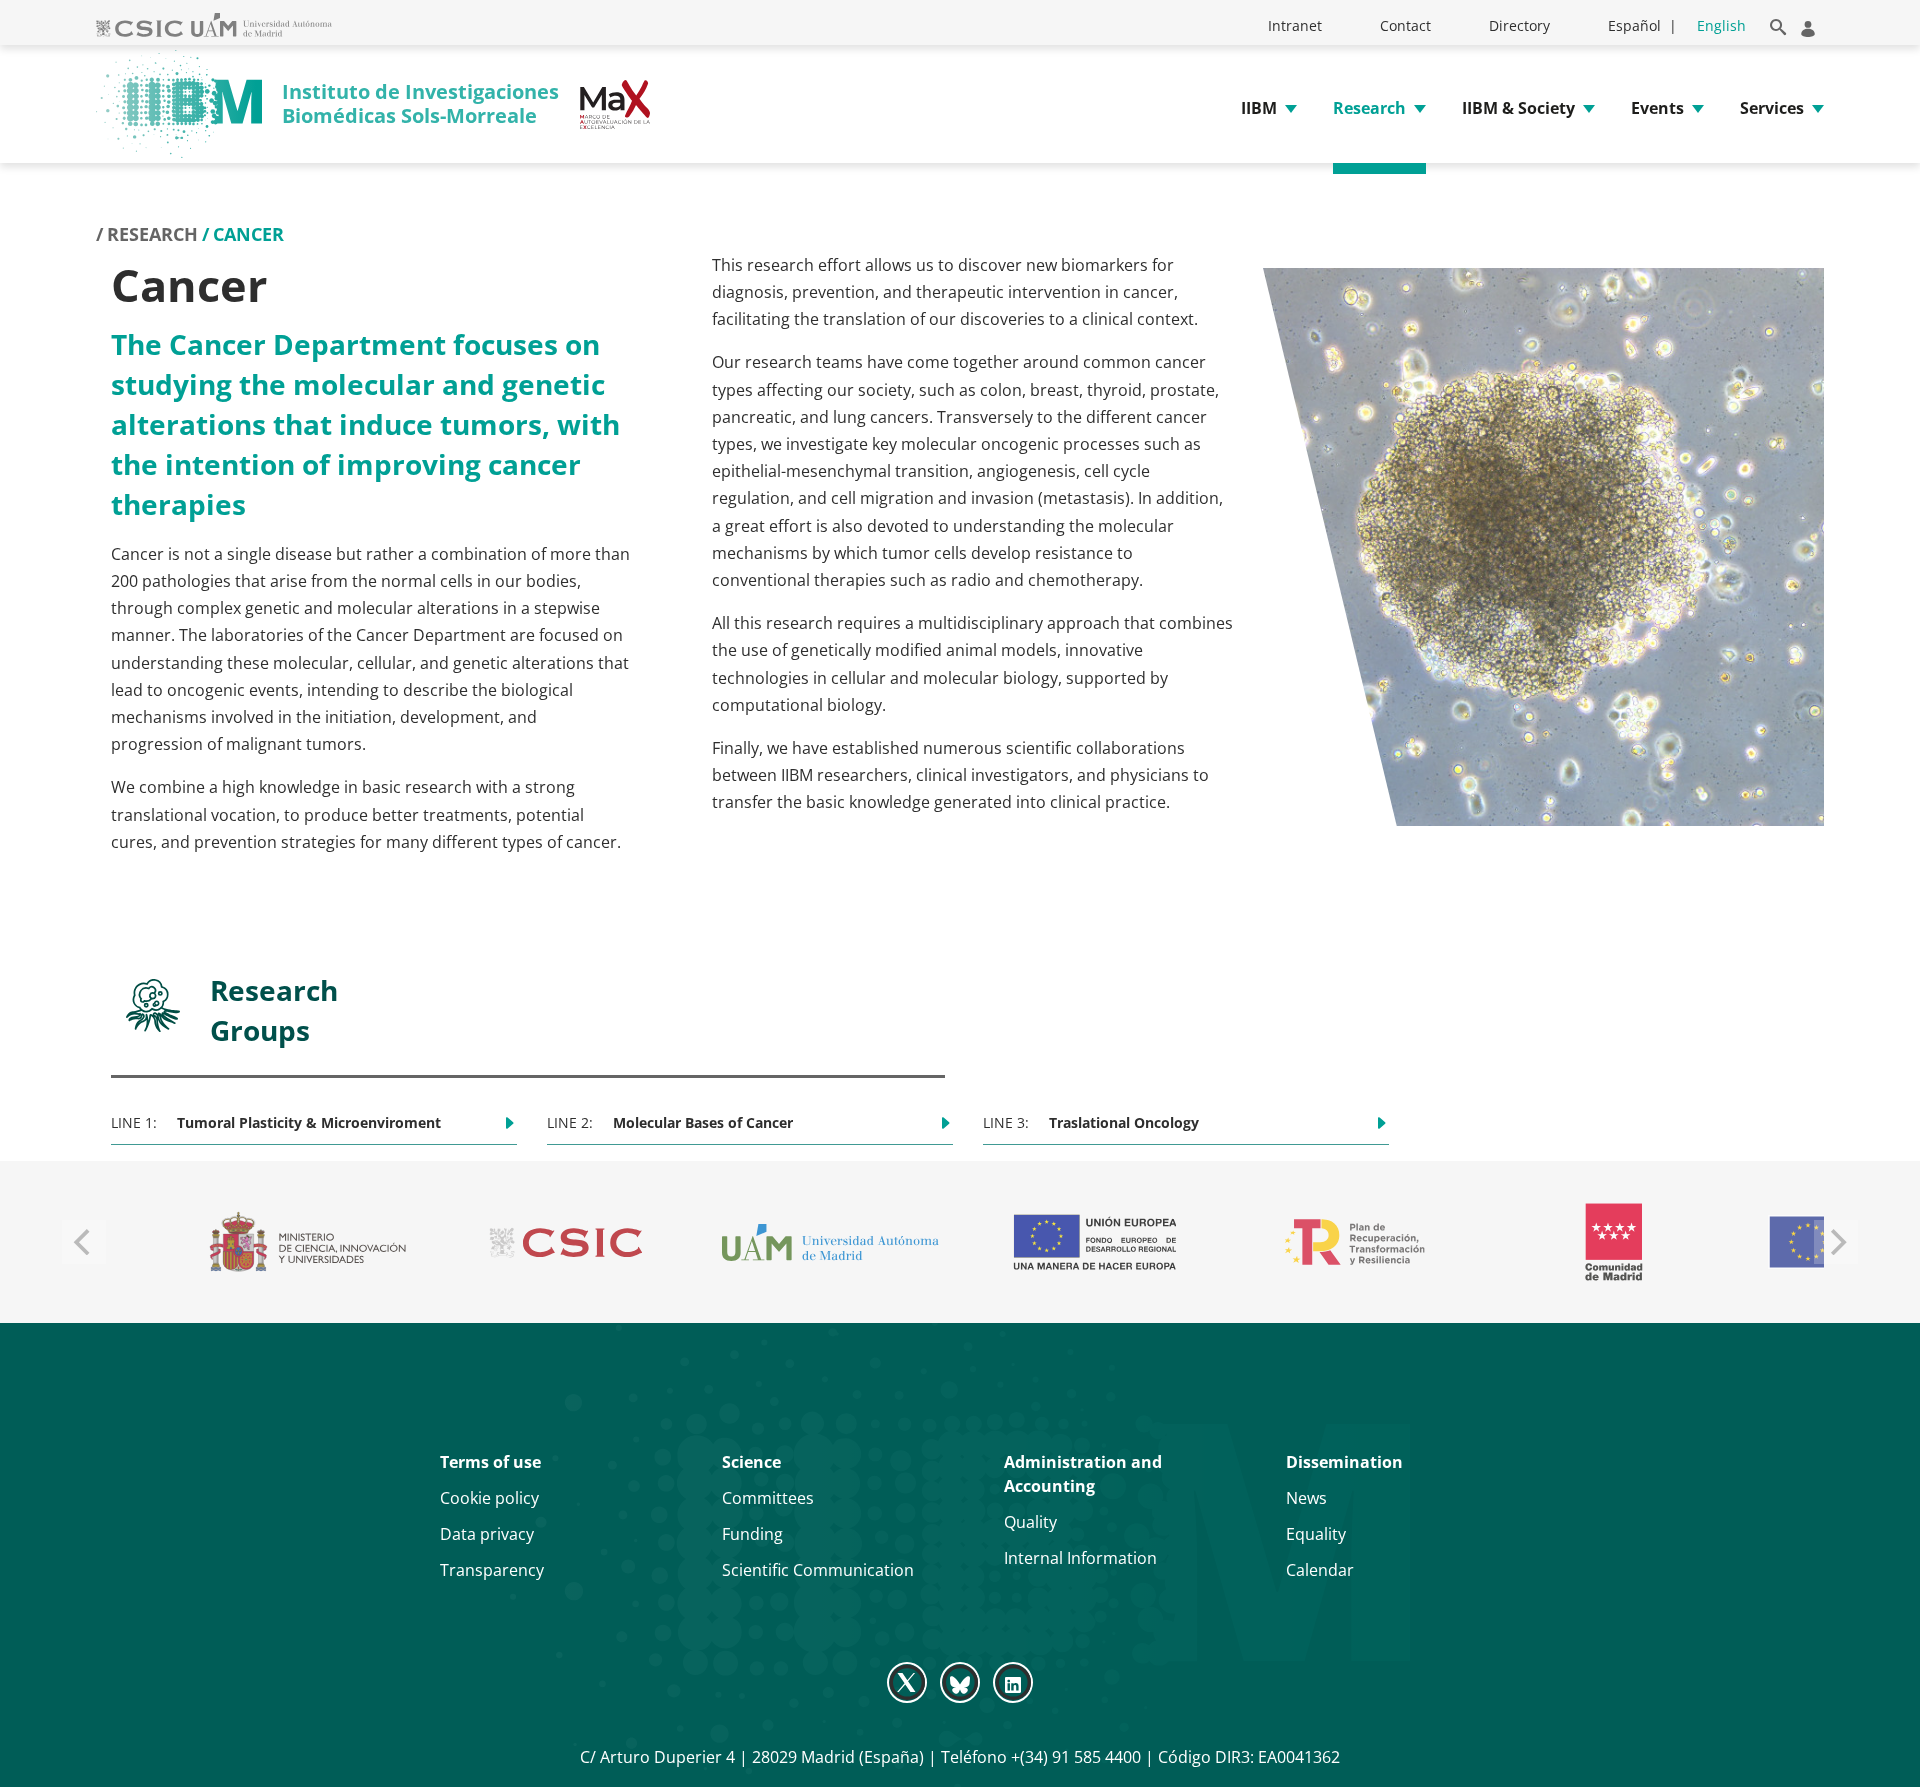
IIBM (1259, 108)
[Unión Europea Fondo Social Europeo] (1337, 1242)
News (1306, 1498)
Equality (1316, 1534)
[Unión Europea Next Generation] (555, 1242)
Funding (752, 1534)
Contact (1405, 25)
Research (1369, 108)
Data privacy (487, 1534)
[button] (1774, 23)
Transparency (492, 1570)
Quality (1030, 1522)
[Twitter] (908, 1682)
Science (751, 1462)
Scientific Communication (818, 1570)
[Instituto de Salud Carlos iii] (1596, 1242)
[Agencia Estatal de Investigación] (1077, 1242)
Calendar (1320, 1570)
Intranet (1295, 25)
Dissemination (1344, 1462)
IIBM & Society (1518, 108)
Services (1772, 108)
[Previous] (84, 1242)
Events (1657, 108)
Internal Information (1080, 1558)
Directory (1519, 25)
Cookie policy (489, 1498)
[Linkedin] (1013, 1682)
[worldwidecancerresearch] (818, 1242)
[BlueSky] (959, 1682)
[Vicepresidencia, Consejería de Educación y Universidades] (292, 1242)
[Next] (1836, 1242)
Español (1634, 25)
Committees (768, 1498)
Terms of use (490, 1462)
